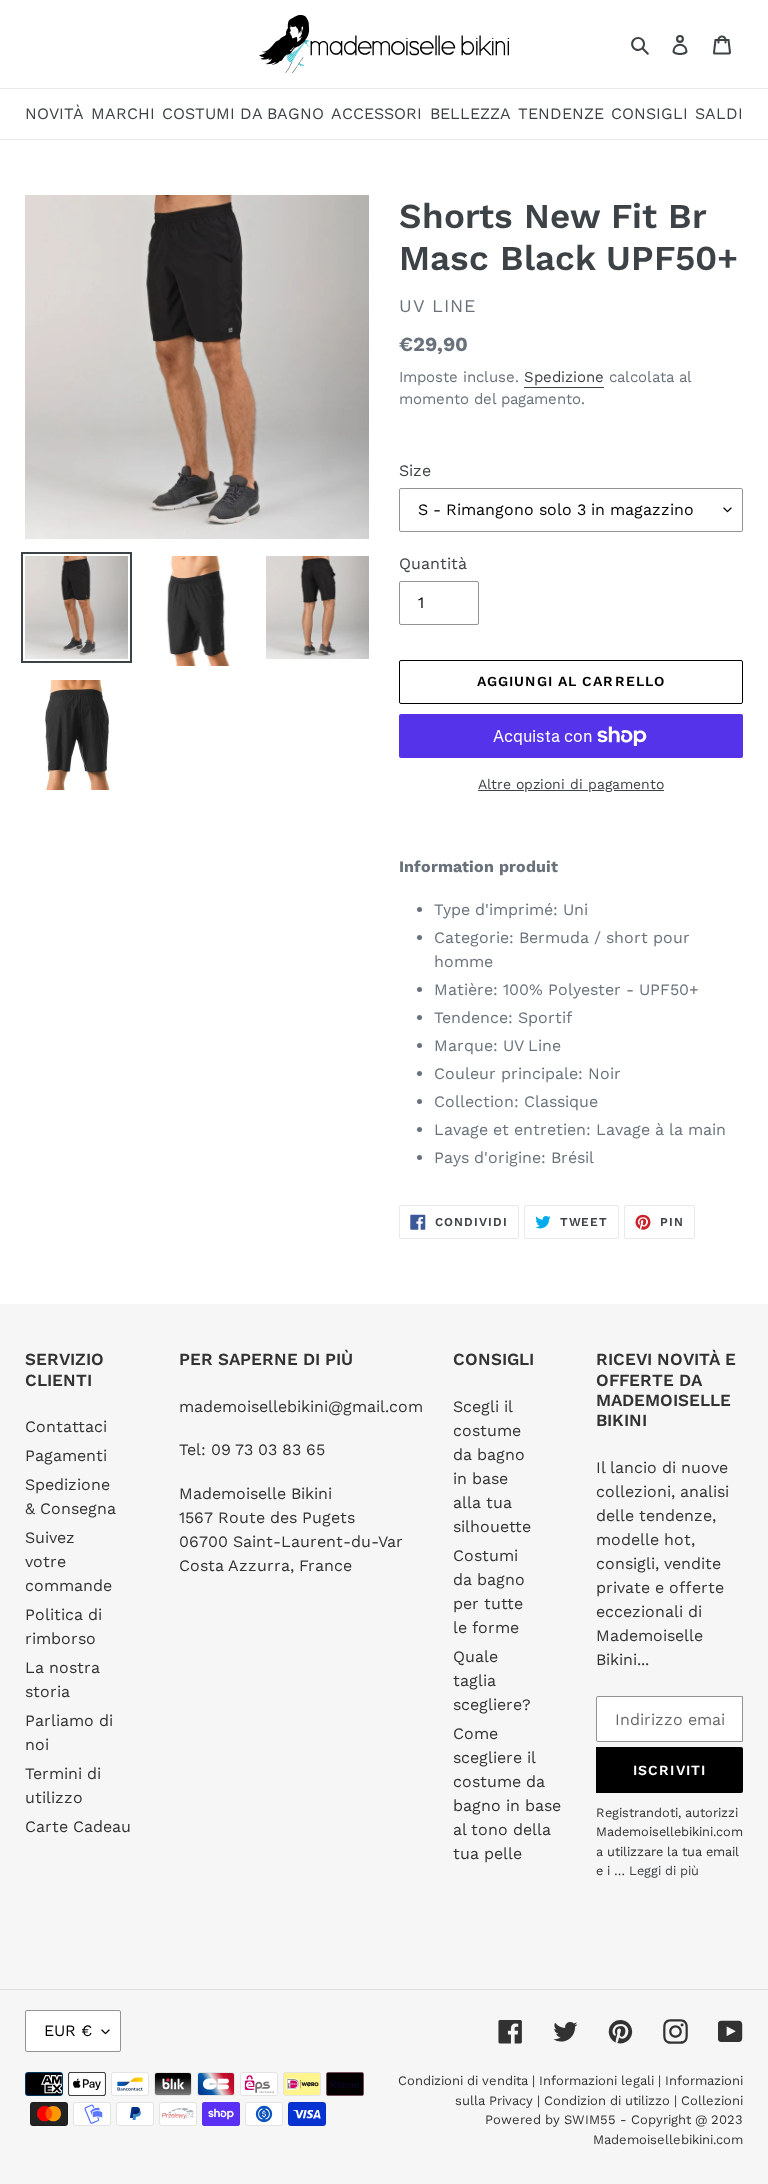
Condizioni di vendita (465, 2080)
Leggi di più (664, 1870)
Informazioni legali (596, 2080)
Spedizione (564, 377)
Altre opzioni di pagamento (571, 784)
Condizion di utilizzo (609, 2100)
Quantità (433, 563)
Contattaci (66, 1426)
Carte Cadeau (78, 1826)
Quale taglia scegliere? (492, 1680)
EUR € (68, 2030)
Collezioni (712, 2100)
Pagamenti (66, 1455)
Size (415, 470)
